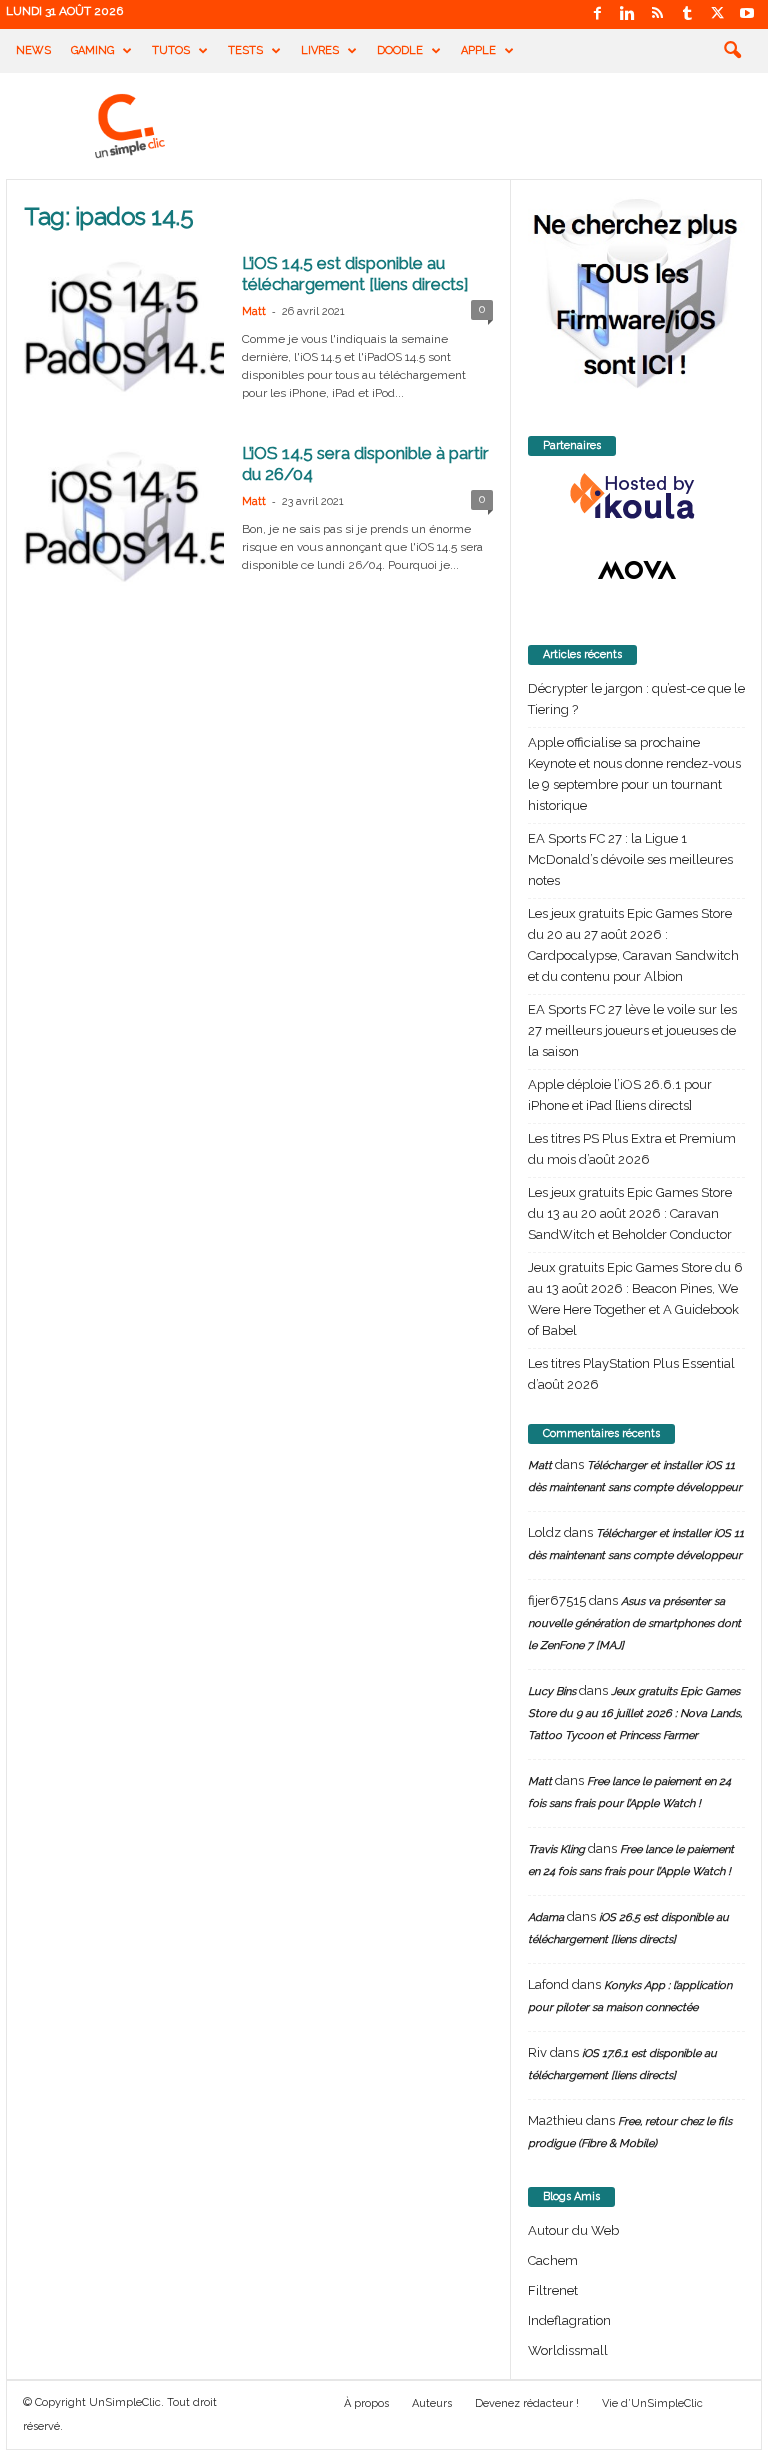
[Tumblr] (687, 14)
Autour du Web (573, 2230)
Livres (320, 50)
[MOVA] (636, 570)
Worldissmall (568, 2350)
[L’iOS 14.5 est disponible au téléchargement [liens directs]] (124, 327)
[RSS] (657, 14)
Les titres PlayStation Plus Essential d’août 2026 (631, 1374)
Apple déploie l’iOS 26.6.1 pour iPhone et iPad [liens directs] (620, 1095)
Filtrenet (553, 2290)
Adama (546, 1917)
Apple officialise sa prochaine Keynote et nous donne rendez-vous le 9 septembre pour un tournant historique (634, 774)
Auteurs (432, 2403)
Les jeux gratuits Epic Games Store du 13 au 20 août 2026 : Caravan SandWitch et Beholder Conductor (630, 1213)
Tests (245, 50)
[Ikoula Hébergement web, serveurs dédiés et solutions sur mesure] (636, 497)
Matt (254, 311)
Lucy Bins (552, 1691)
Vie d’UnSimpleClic (652, 2403)
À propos (366, 2403)
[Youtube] (747, 14)
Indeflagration (569, 2320)
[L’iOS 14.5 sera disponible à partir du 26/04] (124, 517)
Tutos (171, 50)
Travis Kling (556, 1849)
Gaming (92, 50)
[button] (732, 51)
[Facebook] (597, 14)
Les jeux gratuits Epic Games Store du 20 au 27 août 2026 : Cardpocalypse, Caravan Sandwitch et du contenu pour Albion (633, 945)
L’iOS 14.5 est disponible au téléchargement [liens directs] (355, 273)
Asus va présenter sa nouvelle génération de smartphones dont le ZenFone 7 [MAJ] (634, 1623)
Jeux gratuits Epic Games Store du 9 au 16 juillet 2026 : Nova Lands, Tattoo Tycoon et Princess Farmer (635, 1713)
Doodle (400, 50)
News (33, 50)
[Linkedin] (627, 14)
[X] (717, 14)
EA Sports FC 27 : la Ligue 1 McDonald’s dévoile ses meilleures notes (630, 859)
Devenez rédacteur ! (527, 2403)
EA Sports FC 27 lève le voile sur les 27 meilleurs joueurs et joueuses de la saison (632, 1030)
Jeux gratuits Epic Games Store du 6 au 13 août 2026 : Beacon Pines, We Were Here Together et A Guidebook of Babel (635, 1299)
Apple (478, 50)
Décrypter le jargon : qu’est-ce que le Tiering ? (636, 699)
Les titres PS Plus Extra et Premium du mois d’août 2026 (632, 1149)
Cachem (553, 2260)
